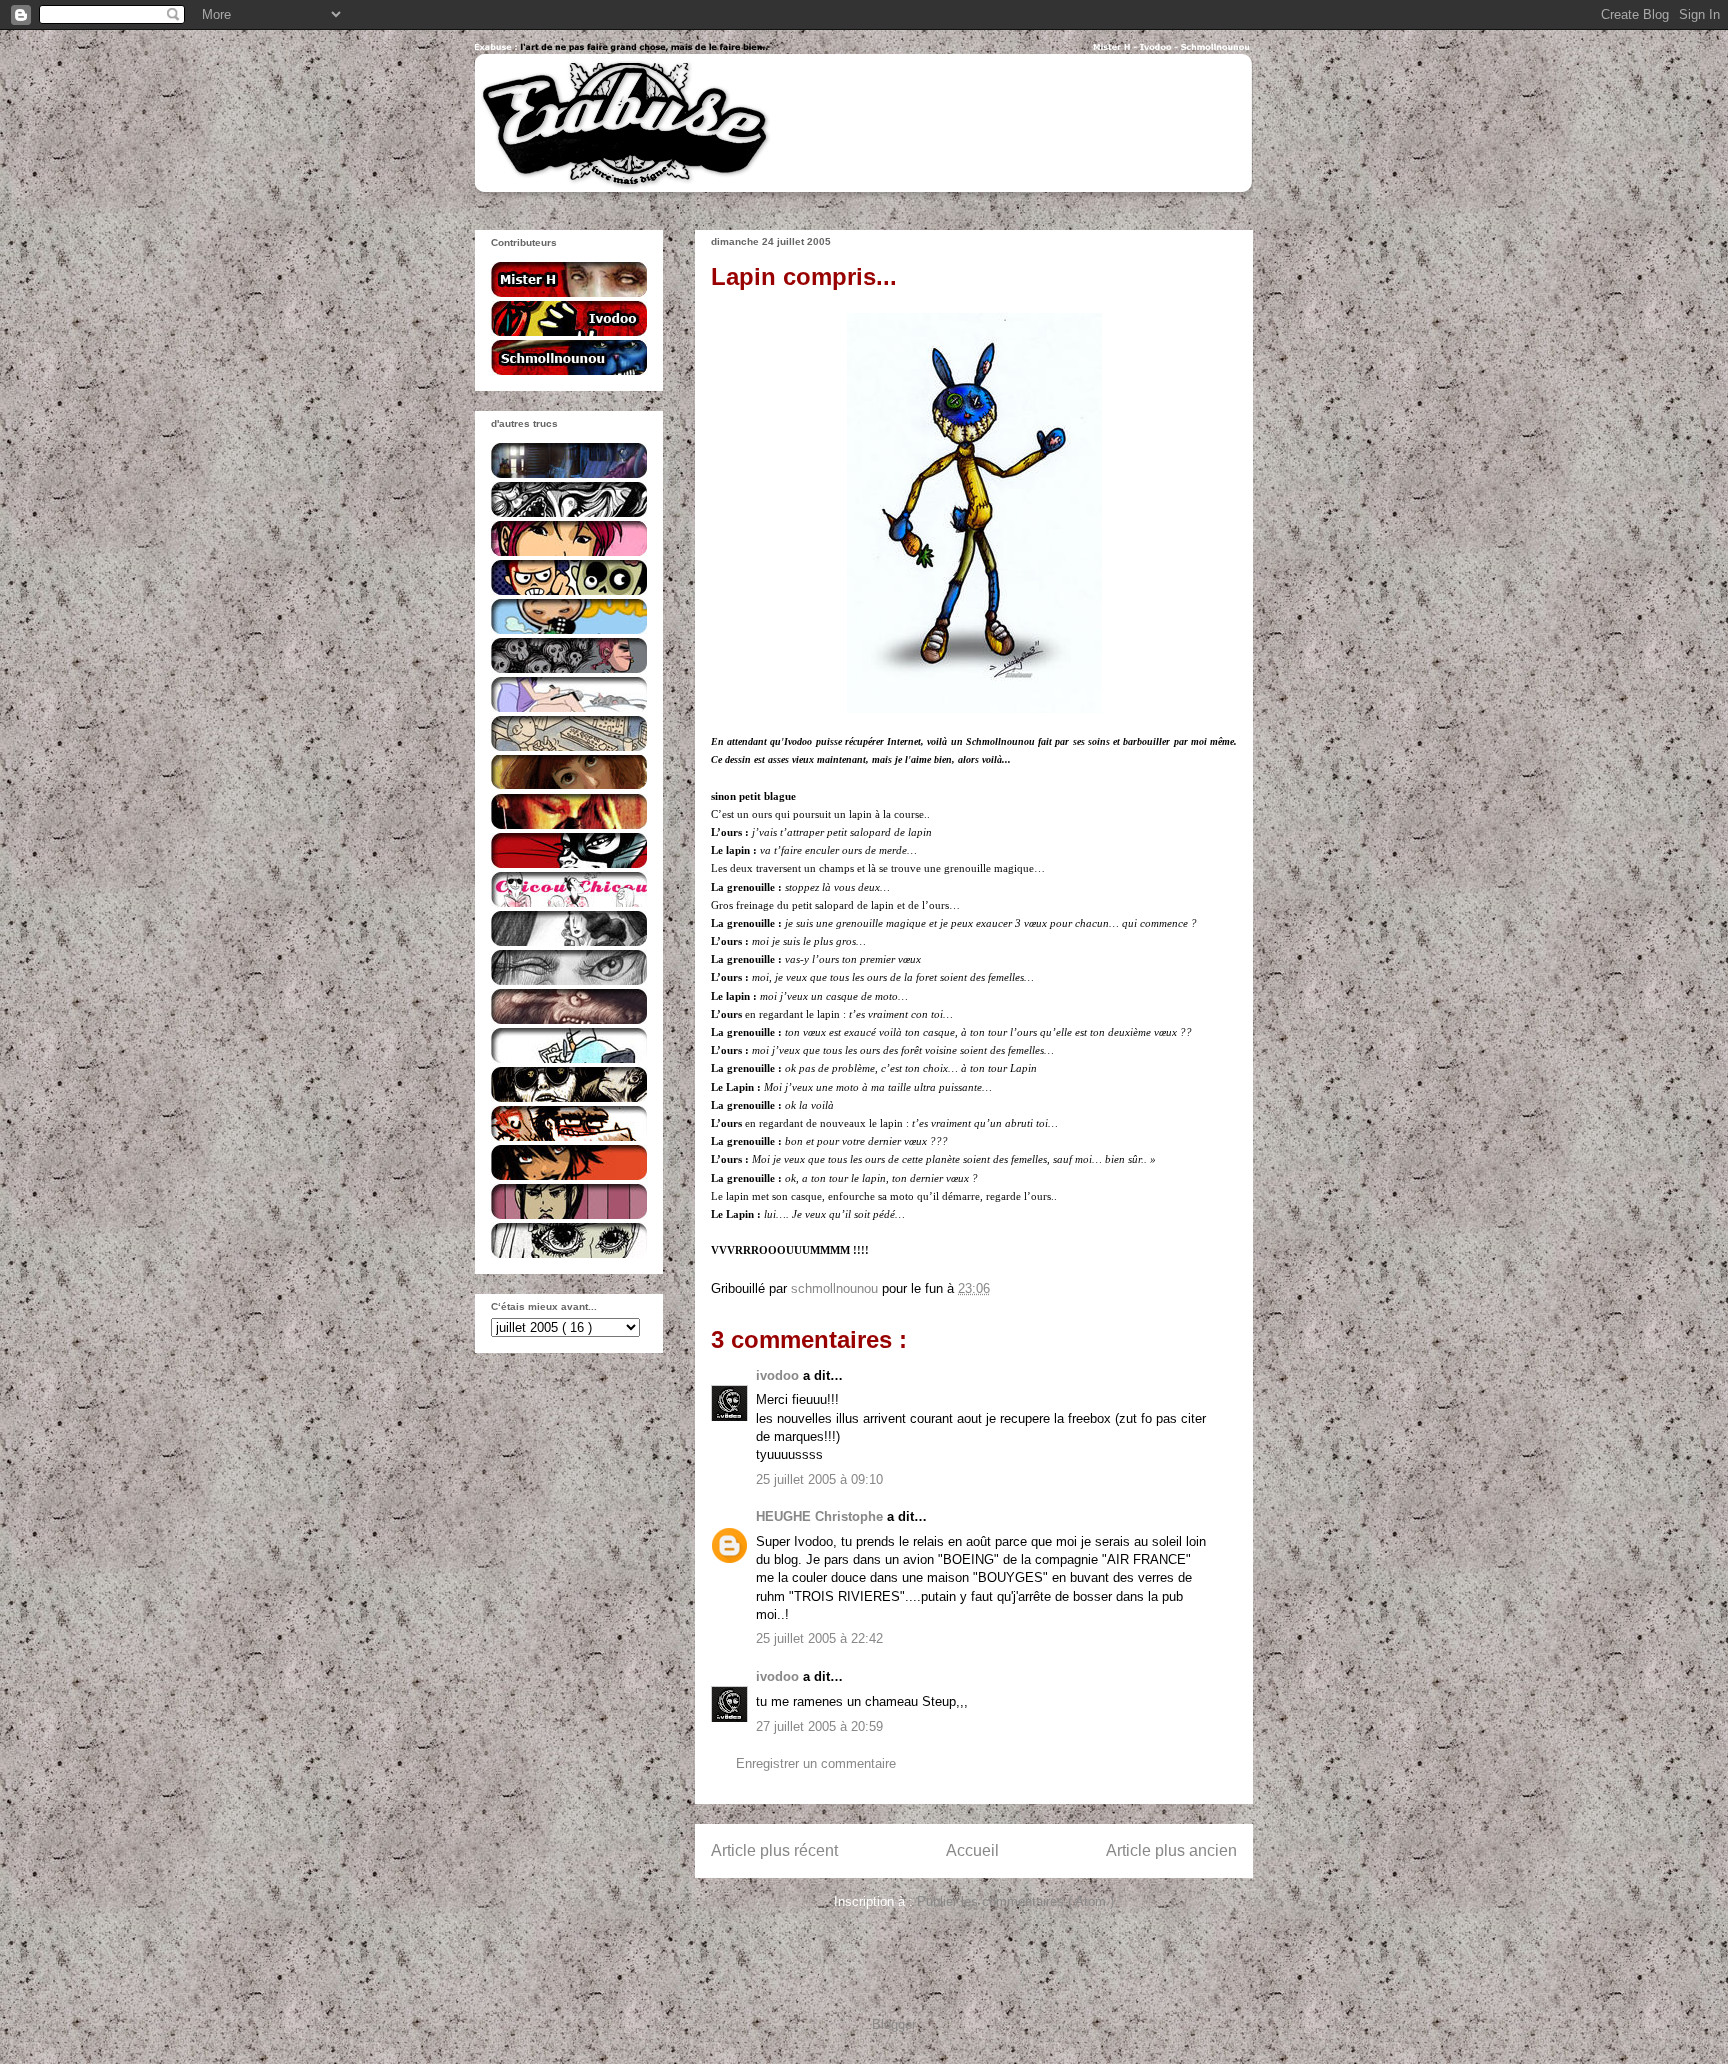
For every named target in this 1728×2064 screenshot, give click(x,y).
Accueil (972, 1850)
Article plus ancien (1171, 1850)
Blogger (893, 2024)
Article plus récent (774, 1850)
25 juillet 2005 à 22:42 (819, 1638)
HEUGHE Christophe (821, 1516)
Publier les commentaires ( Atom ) (1015, 1901)
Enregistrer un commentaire (816, 1763)
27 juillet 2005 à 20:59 (819, 1726)
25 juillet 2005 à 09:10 (819, 1479)
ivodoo (779, 1375)
